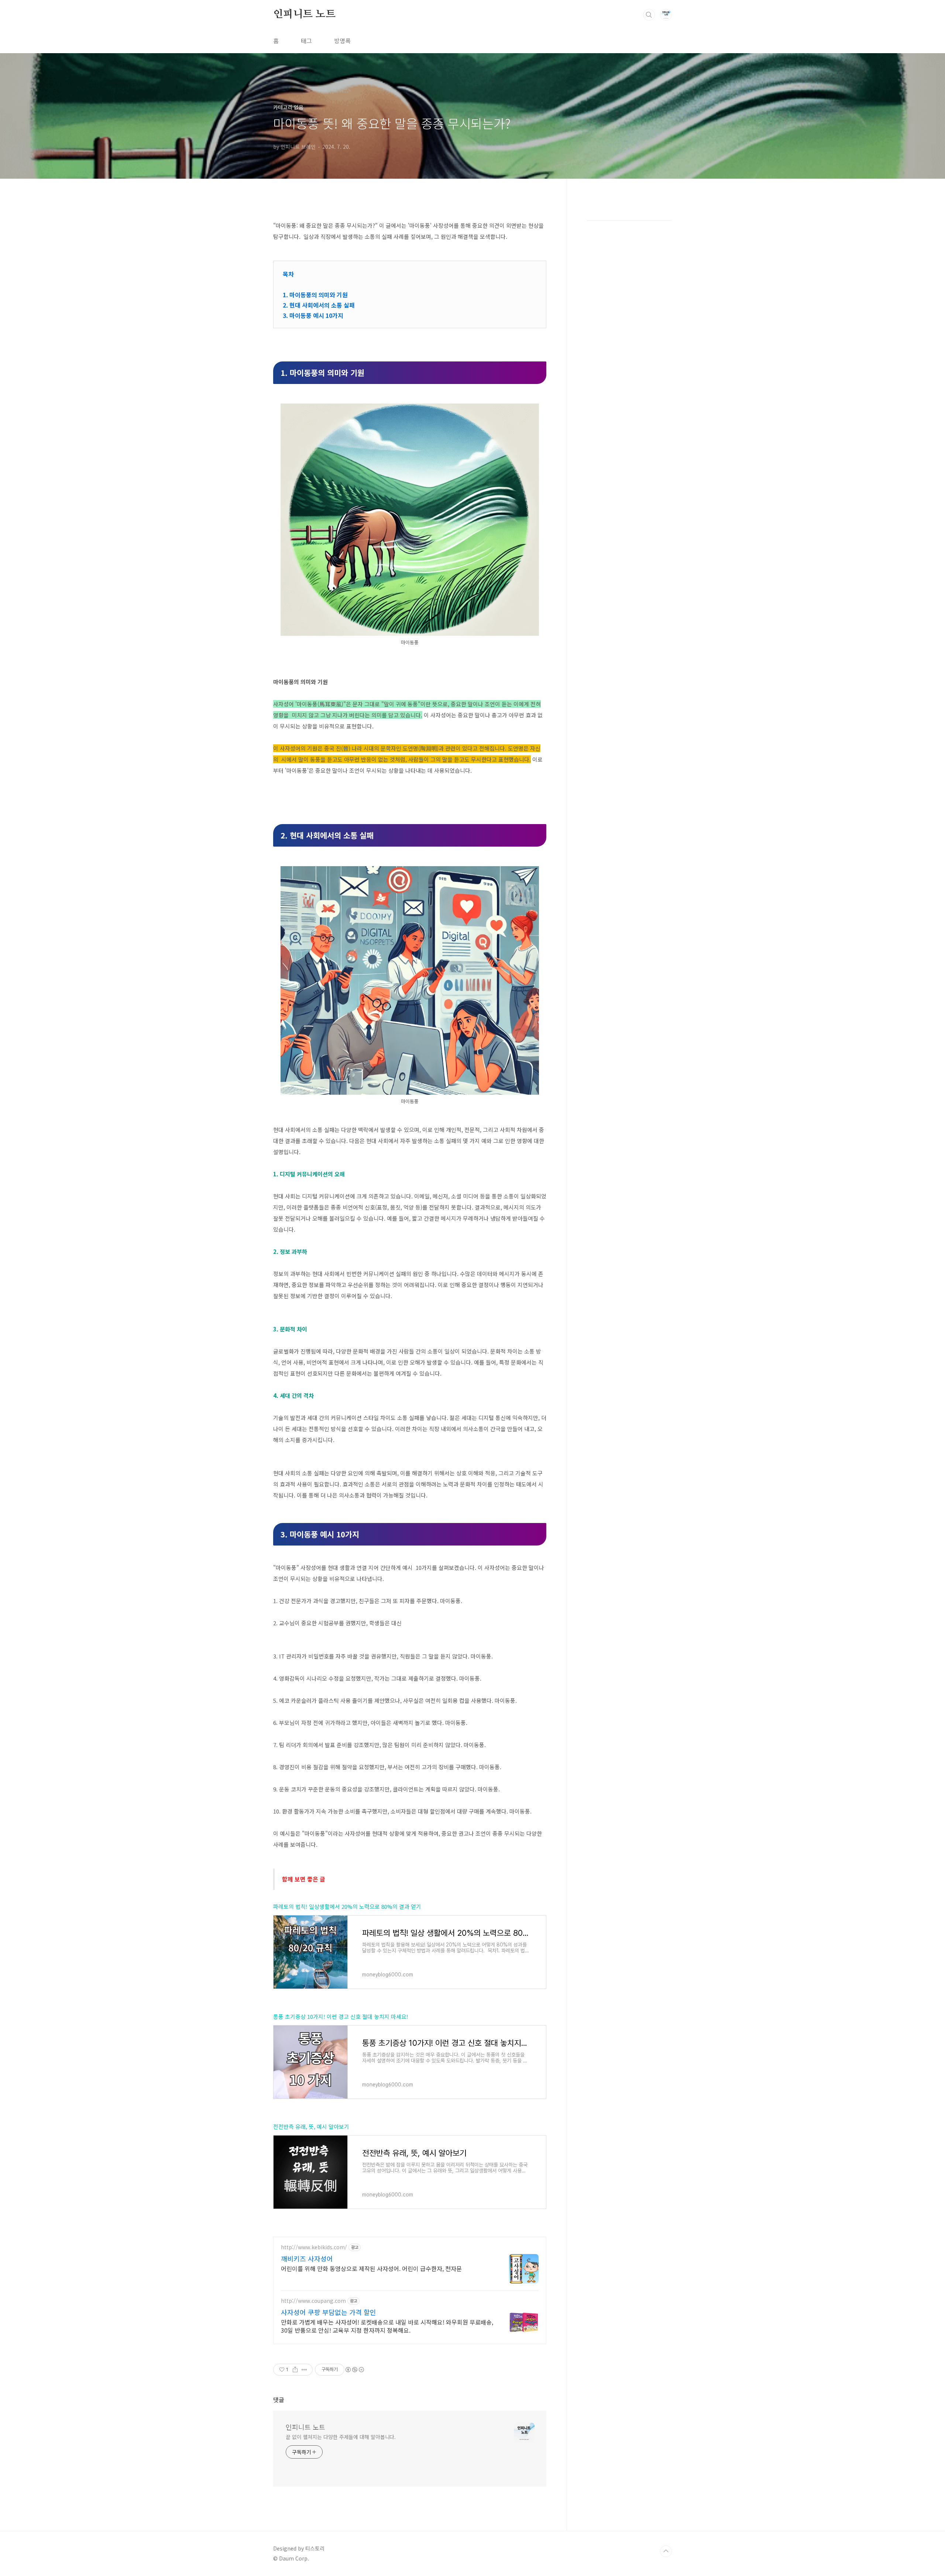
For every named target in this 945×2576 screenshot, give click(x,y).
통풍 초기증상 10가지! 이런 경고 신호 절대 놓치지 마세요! (341, 2016)
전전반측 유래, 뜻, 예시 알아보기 (311, 2126)
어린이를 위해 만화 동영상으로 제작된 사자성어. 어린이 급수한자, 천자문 (371, 2268)
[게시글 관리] (304, 2370)
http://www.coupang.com (313, 2301)
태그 (306, 41)
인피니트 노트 (304, 14)
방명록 (342, 41)
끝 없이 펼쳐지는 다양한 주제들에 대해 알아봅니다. (341, 2437)
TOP (666, 2551)
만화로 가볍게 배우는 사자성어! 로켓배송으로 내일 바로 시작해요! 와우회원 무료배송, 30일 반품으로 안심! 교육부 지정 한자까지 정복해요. (387, 2326)
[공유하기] (295, 2370)
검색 (649, 15)
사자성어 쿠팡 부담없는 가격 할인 (329, 2312)
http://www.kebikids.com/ (314, 2247)
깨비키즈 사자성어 (307, 2258)
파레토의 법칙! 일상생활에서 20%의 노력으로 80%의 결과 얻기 (347, 1906)
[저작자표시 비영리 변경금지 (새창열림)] (354, 2370)
